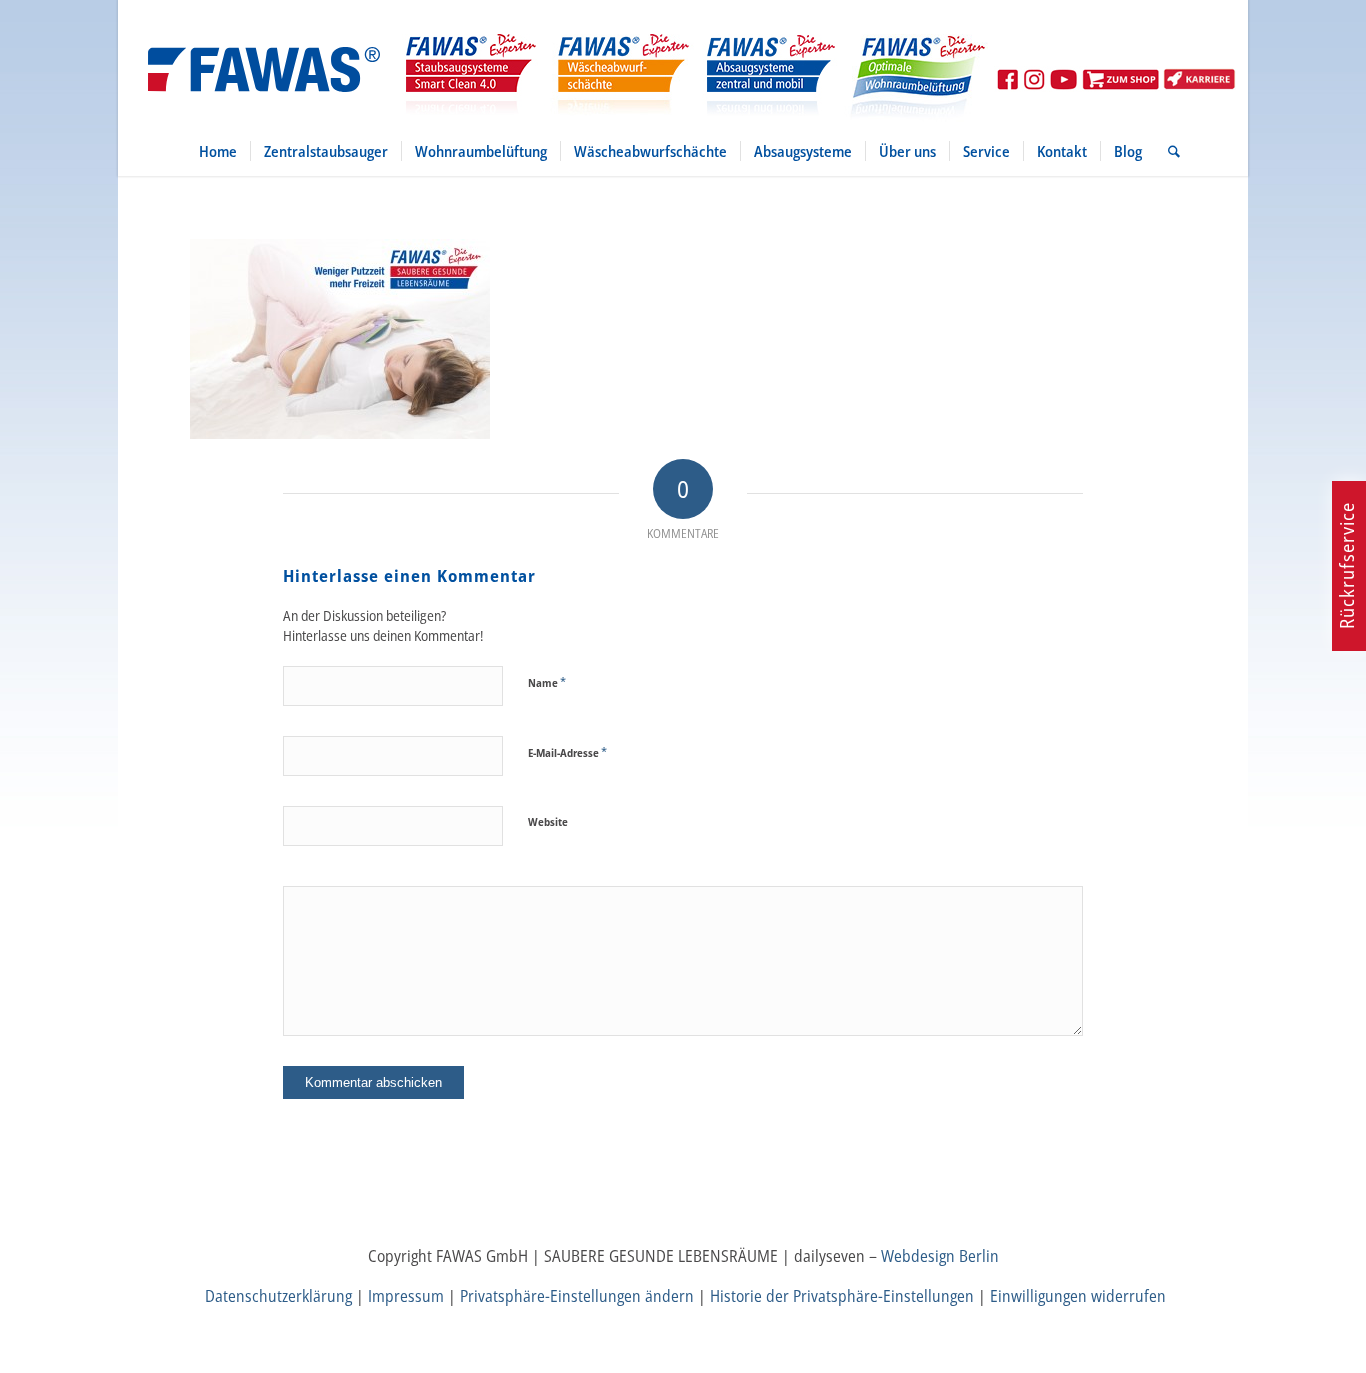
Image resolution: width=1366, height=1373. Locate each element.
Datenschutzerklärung (278, 1296)
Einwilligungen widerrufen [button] (1078, 1296)
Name (547, 682)
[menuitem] (218, 151)
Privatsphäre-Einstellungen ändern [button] (577, 1296)
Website (548, 821)
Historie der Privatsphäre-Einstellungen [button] (842, 1296)
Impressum (406, 1296)
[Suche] (1167, 151)
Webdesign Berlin (940, 1256)
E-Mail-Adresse (567, 752)
